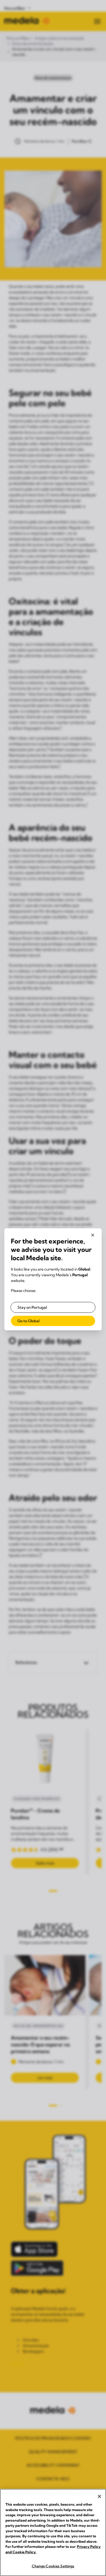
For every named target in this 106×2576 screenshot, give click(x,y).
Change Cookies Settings (53, 2566)
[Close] (99, 2496)
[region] (53, 2532)
